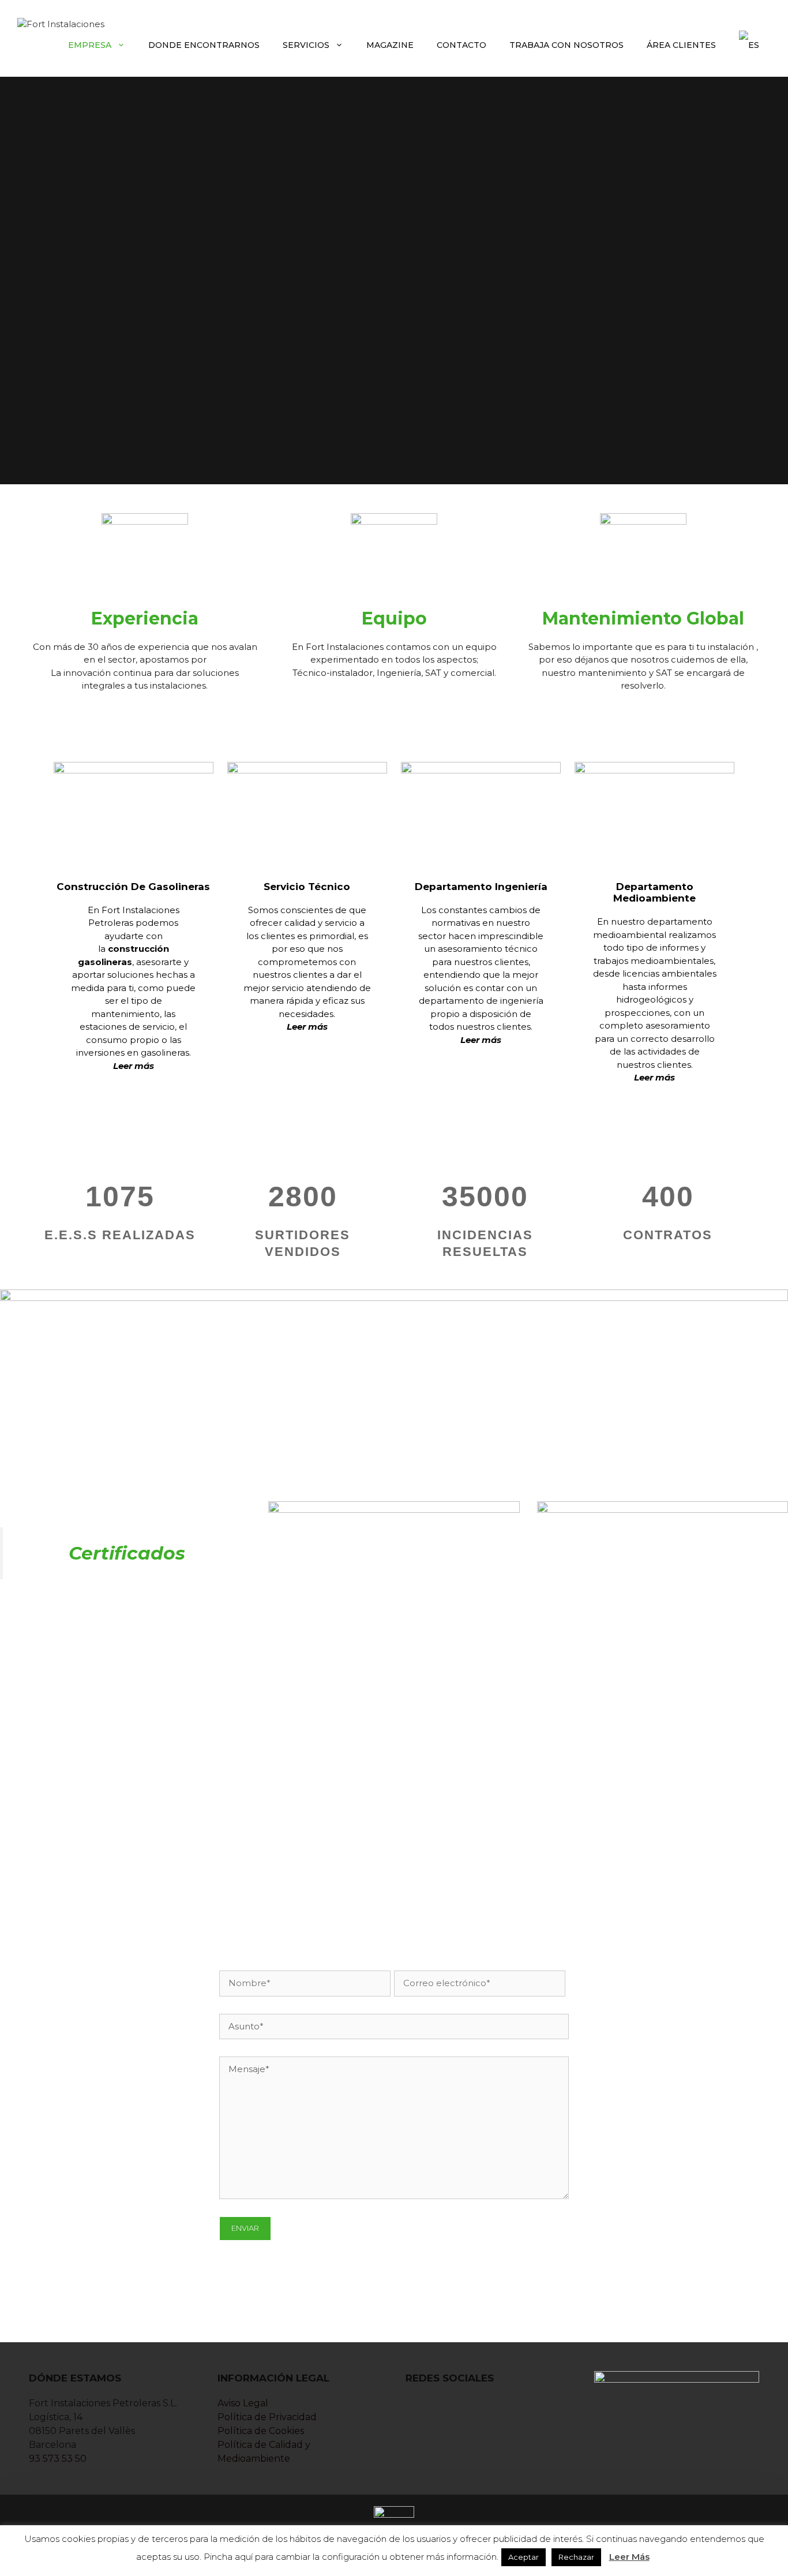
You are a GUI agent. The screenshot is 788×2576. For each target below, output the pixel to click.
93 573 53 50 (58, 2459)
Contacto (461, 45)
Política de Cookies (261, 2431)
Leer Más (629, 2557)
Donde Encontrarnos (204, 45)
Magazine (390, 45)
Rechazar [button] (576, 2557)
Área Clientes (681, 45)
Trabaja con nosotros (566, 45)
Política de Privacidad (267, 2417)
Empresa (90, 45)
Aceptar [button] (524, 2557)
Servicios (306, 45)
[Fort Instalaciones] (61, 23)
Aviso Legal (243, 2403)
